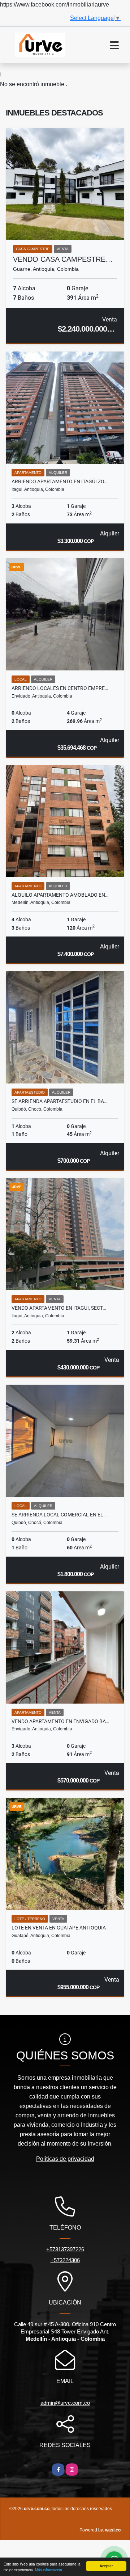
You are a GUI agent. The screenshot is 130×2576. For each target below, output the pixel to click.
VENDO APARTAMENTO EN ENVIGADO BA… (60, 1721)
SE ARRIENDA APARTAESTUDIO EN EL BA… (59, 1101)
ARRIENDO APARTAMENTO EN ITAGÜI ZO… (59, 481)
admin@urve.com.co (65, 2403)
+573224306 (65, 2260)
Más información (49, 2570)
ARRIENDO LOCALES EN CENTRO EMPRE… (60, 688)
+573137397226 (65, 2249)
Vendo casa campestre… (63, 259)
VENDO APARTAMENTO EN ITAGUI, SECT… (59, 1308)
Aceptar (106, 2566)
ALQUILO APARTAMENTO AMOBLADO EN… (60, 895)
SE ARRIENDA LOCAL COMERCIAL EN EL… (59, 1515)
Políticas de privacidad (65, 2159)
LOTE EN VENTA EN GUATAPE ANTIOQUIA (59, 1928)
